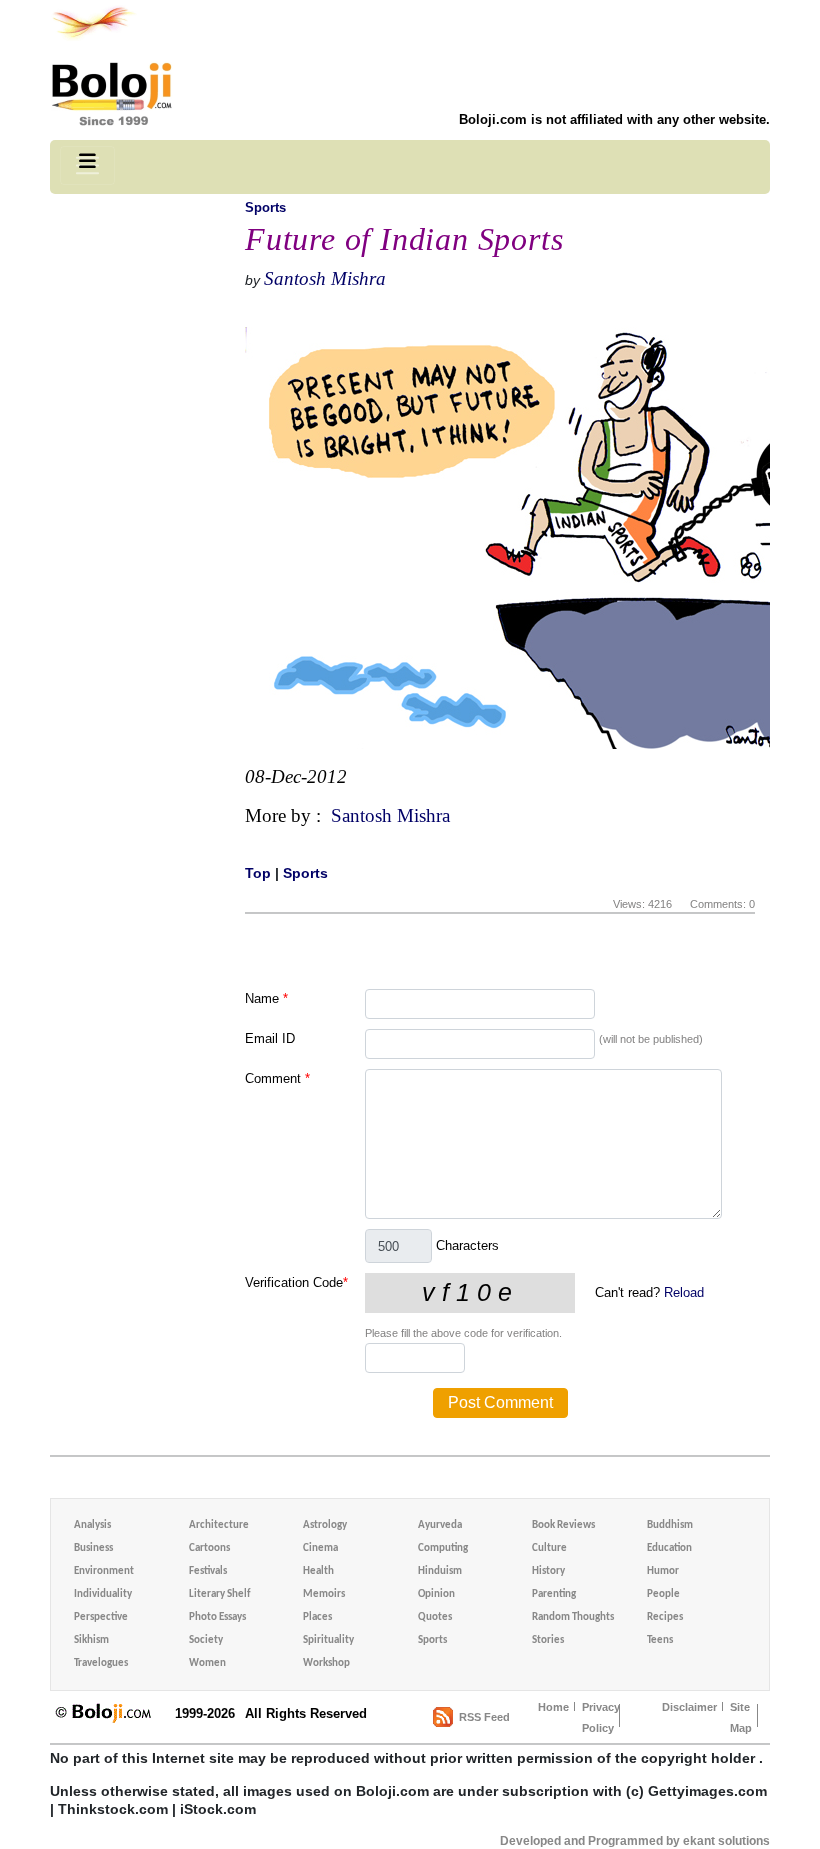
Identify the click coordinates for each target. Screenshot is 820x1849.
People (663, 1594)
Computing (443, 1548)
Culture (549, 1548)
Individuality (103, 1594)
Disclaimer (689, 1707)
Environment (104, 1571)
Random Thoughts (573, 1617)
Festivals (208, 1571)
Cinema (320, 1548)
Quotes (435, 1617)
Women (207, 1663)
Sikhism (91, 1640)
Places (317, 1617)
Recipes (665, 1617)
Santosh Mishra (325, 278)
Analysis (92, 1525)
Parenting (554, 1594)
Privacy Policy (601, 1717)
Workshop (326, 1663)
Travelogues (101, 1663)
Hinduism (440, 1571)
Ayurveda (440, 1525)
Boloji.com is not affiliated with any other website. (614, 119)
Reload (684, 1292)
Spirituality (328, 1640)
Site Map (741, 1717)
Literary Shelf (219, 1594)
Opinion (436, 1594)
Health (318, 1571)
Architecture (219, 1525)
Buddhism (670, 1525)
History (548, 1571)
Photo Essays (217, 1617)
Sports (265, 207)
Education (669, 1548)
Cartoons (209, 1548)
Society (206, 1640)
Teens (660, 1640)
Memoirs (324, 1594)
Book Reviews (563, 1525)
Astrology (325, 1525)
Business (93, 1548)
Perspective (101, 1617)
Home (553, 1707)
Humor (663, 1571)
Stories (548, 1640)
